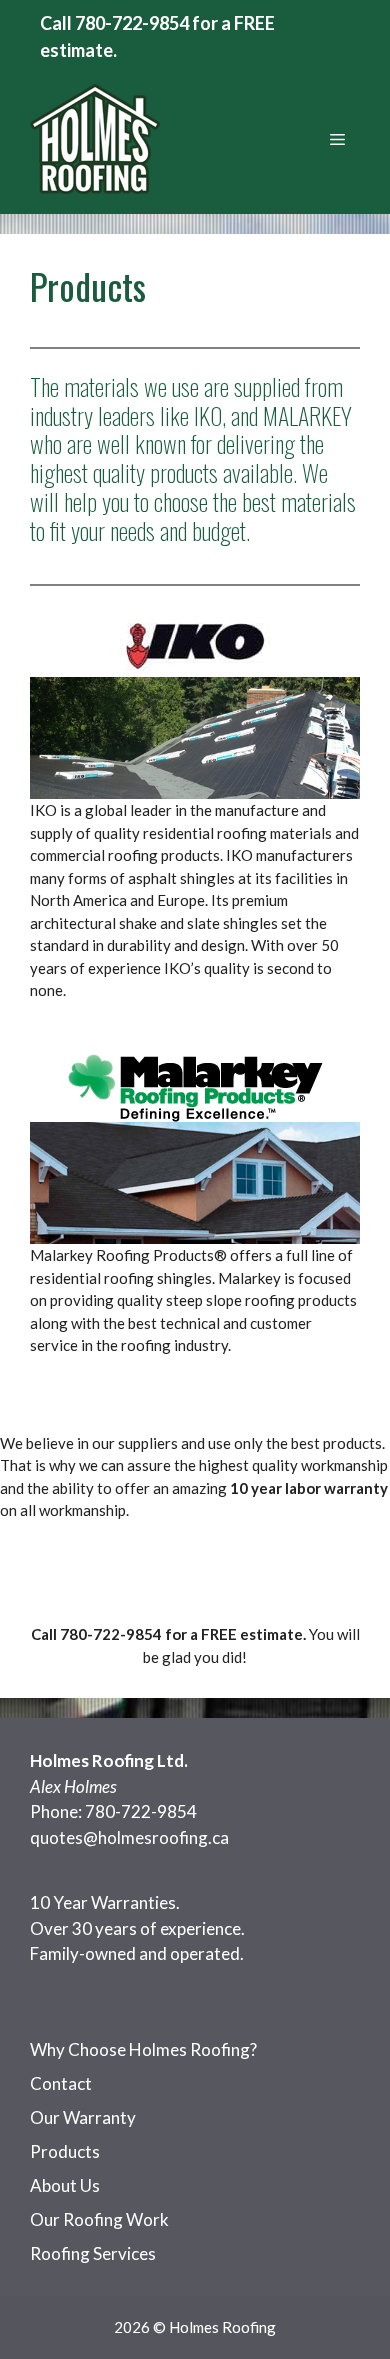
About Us (65, 2185)
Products (65, 2151)
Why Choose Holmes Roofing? (143, 2049)
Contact (61, 2083)
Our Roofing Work (99, 2219)
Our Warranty (83, 2117)
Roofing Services (93, 2253)
